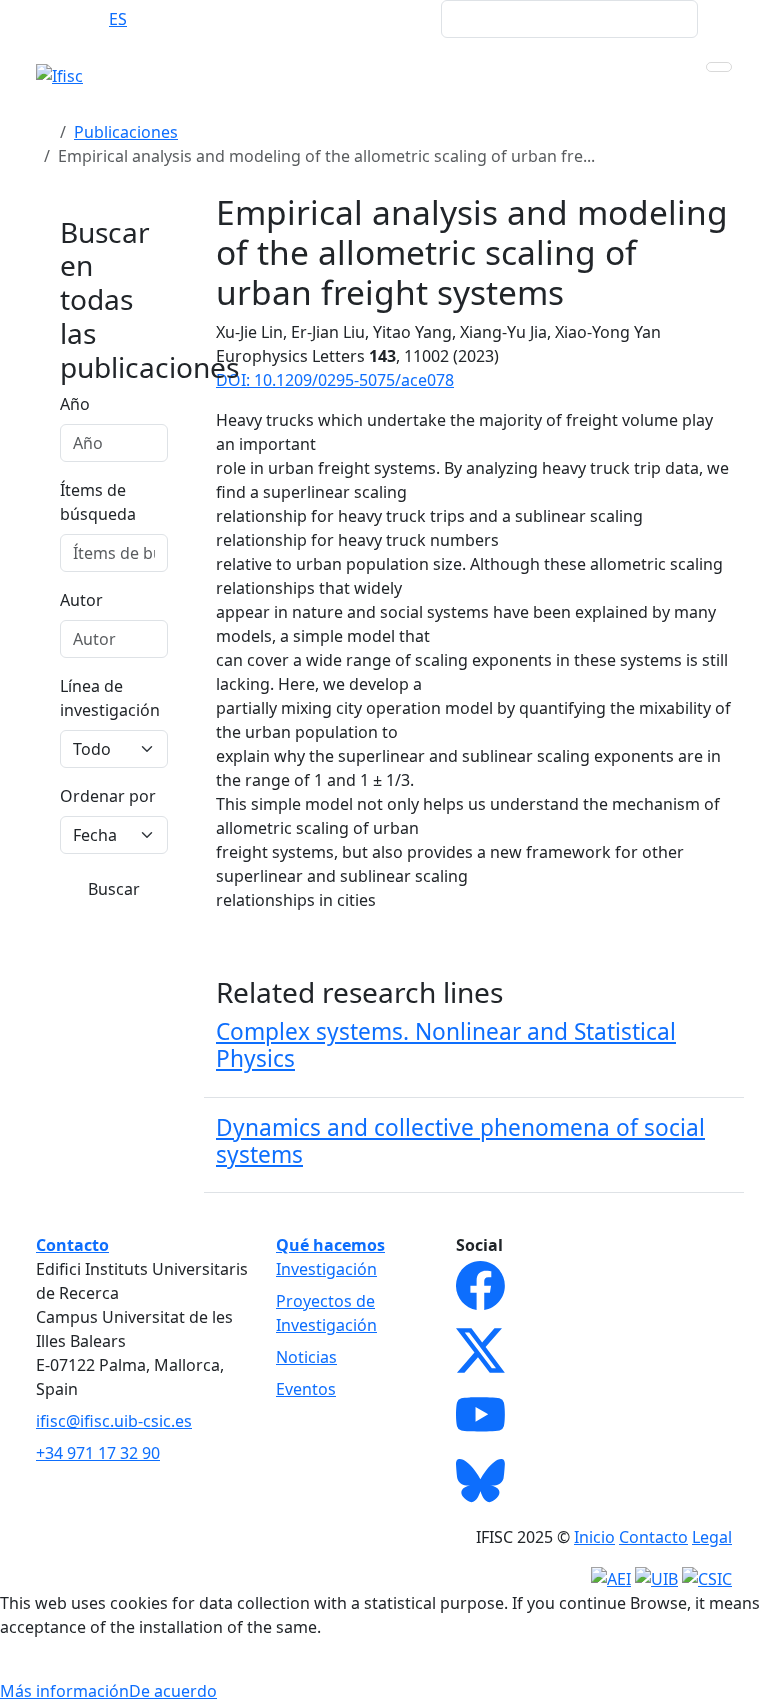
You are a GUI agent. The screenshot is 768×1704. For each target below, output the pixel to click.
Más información (64, 1691)
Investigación (326, 1269)
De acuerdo (173, 1691)
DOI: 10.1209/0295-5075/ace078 (335, 380)
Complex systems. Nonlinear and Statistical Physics (446, 1045)
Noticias (306, 1357)
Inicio (594, 1537)
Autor (81, 600)
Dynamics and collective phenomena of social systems (460, 1141)
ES (118, 19)
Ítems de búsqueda (98, 502)
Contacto (653, 1537)
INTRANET (387, 19)
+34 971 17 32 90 (98, 1453)
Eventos (306, 1389)
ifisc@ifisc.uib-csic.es (114, 1421)
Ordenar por (108, 796)
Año (75, 404)
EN (78, 19)
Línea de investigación (110, 698)
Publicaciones (126, 132)
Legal (712, 1537)
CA (157, 19)
